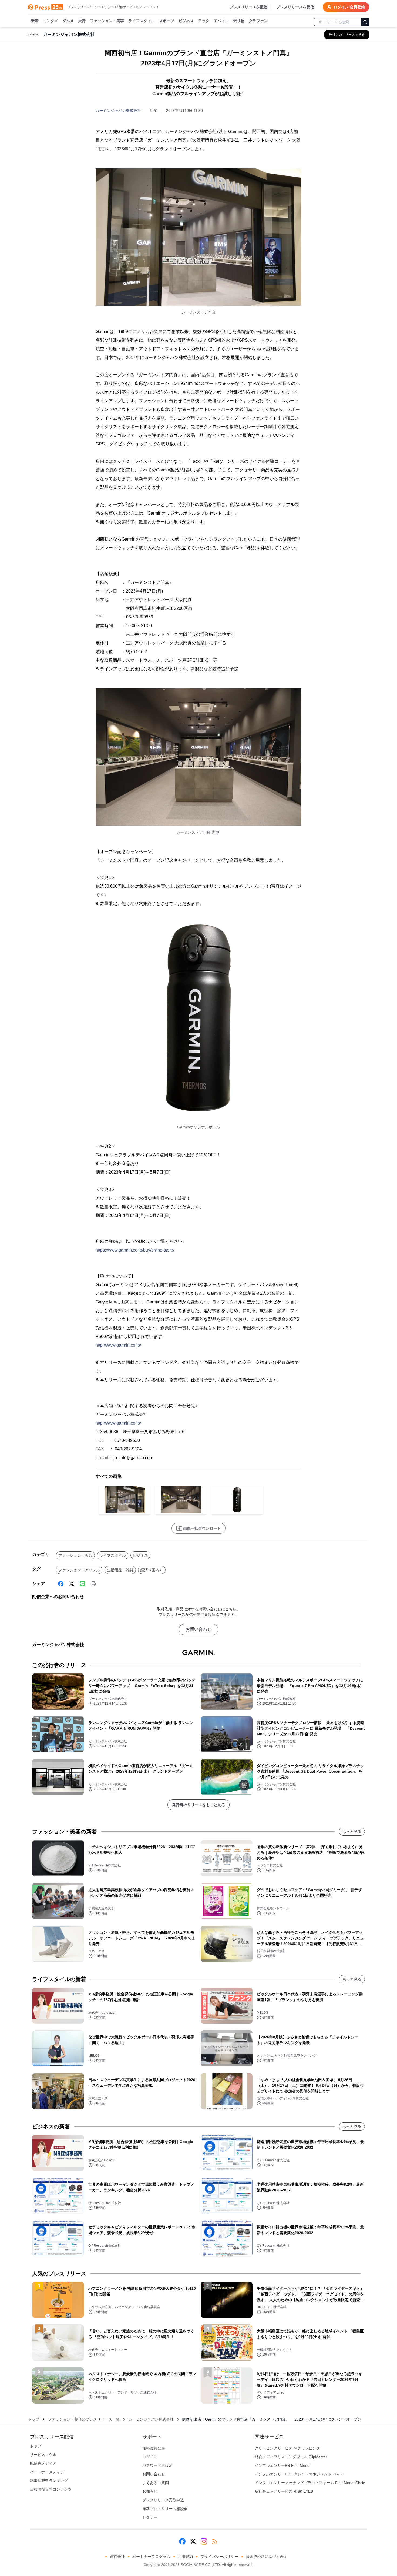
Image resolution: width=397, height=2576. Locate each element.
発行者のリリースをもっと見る (198, 1805)
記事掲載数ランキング (49, 2481)
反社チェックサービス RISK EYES (284, 2491)
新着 (35, 21)
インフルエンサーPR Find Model (282, 2465)
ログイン (150, 2457)
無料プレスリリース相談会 (165, 2509)
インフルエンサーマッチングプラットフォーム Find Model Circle (310, 2483)
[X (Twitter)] (72, 1584)
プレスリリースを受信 (295, 7)
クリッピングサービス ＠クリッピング (287, 2448)
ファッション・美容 (107, 21)
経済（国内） (152, 1570)
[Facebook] (61, 1584)
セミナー (150, 2517)
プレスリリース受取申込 (163, 2500)
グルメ (68, 21)
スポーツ (167, 21)
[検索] (365, 22)
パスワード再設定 (157, 2465)
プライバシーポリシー (219, 2557)
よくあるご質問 (156, 2483)
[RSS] (215, 2541)
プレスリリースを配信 (248, 7)
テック (204, 21)
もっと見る (352, 1832)
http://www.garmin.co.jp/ (118, 1345)
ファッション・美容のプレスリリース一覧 (84, 2419)
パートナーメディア (47, 2472)
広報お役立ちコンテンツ (51, 2489)
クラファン (258, 21)
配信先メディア (43, 2463)
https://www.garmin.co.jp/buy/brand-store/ (135, 1250)
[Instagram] (204, 2541)
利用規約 (185, 2557)
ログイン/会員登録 (349, 7)
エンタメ (51, 21)
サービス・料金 (43, 2455)
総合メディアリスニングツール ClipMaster (291, 2457)
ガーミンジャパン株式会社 (118, 111)
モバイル (221, 21)
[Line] (82, 1584)
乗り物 (239, 21)
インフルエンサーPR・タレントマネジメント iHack (298, 2474)
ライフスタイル (142, 21)
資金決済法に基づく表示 (267, 2557)
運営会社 (117, 2557)
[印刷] (93, 1584)
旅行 (82, 21)
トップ (33, 2419)
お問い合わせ (198, 1629)
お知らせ (150, 2491)
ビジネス (186, 21)
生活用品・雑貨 (120, 1570)
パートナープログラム (151, 2557)
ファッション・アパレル (79, 1570)
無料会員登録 (154, 2448)
